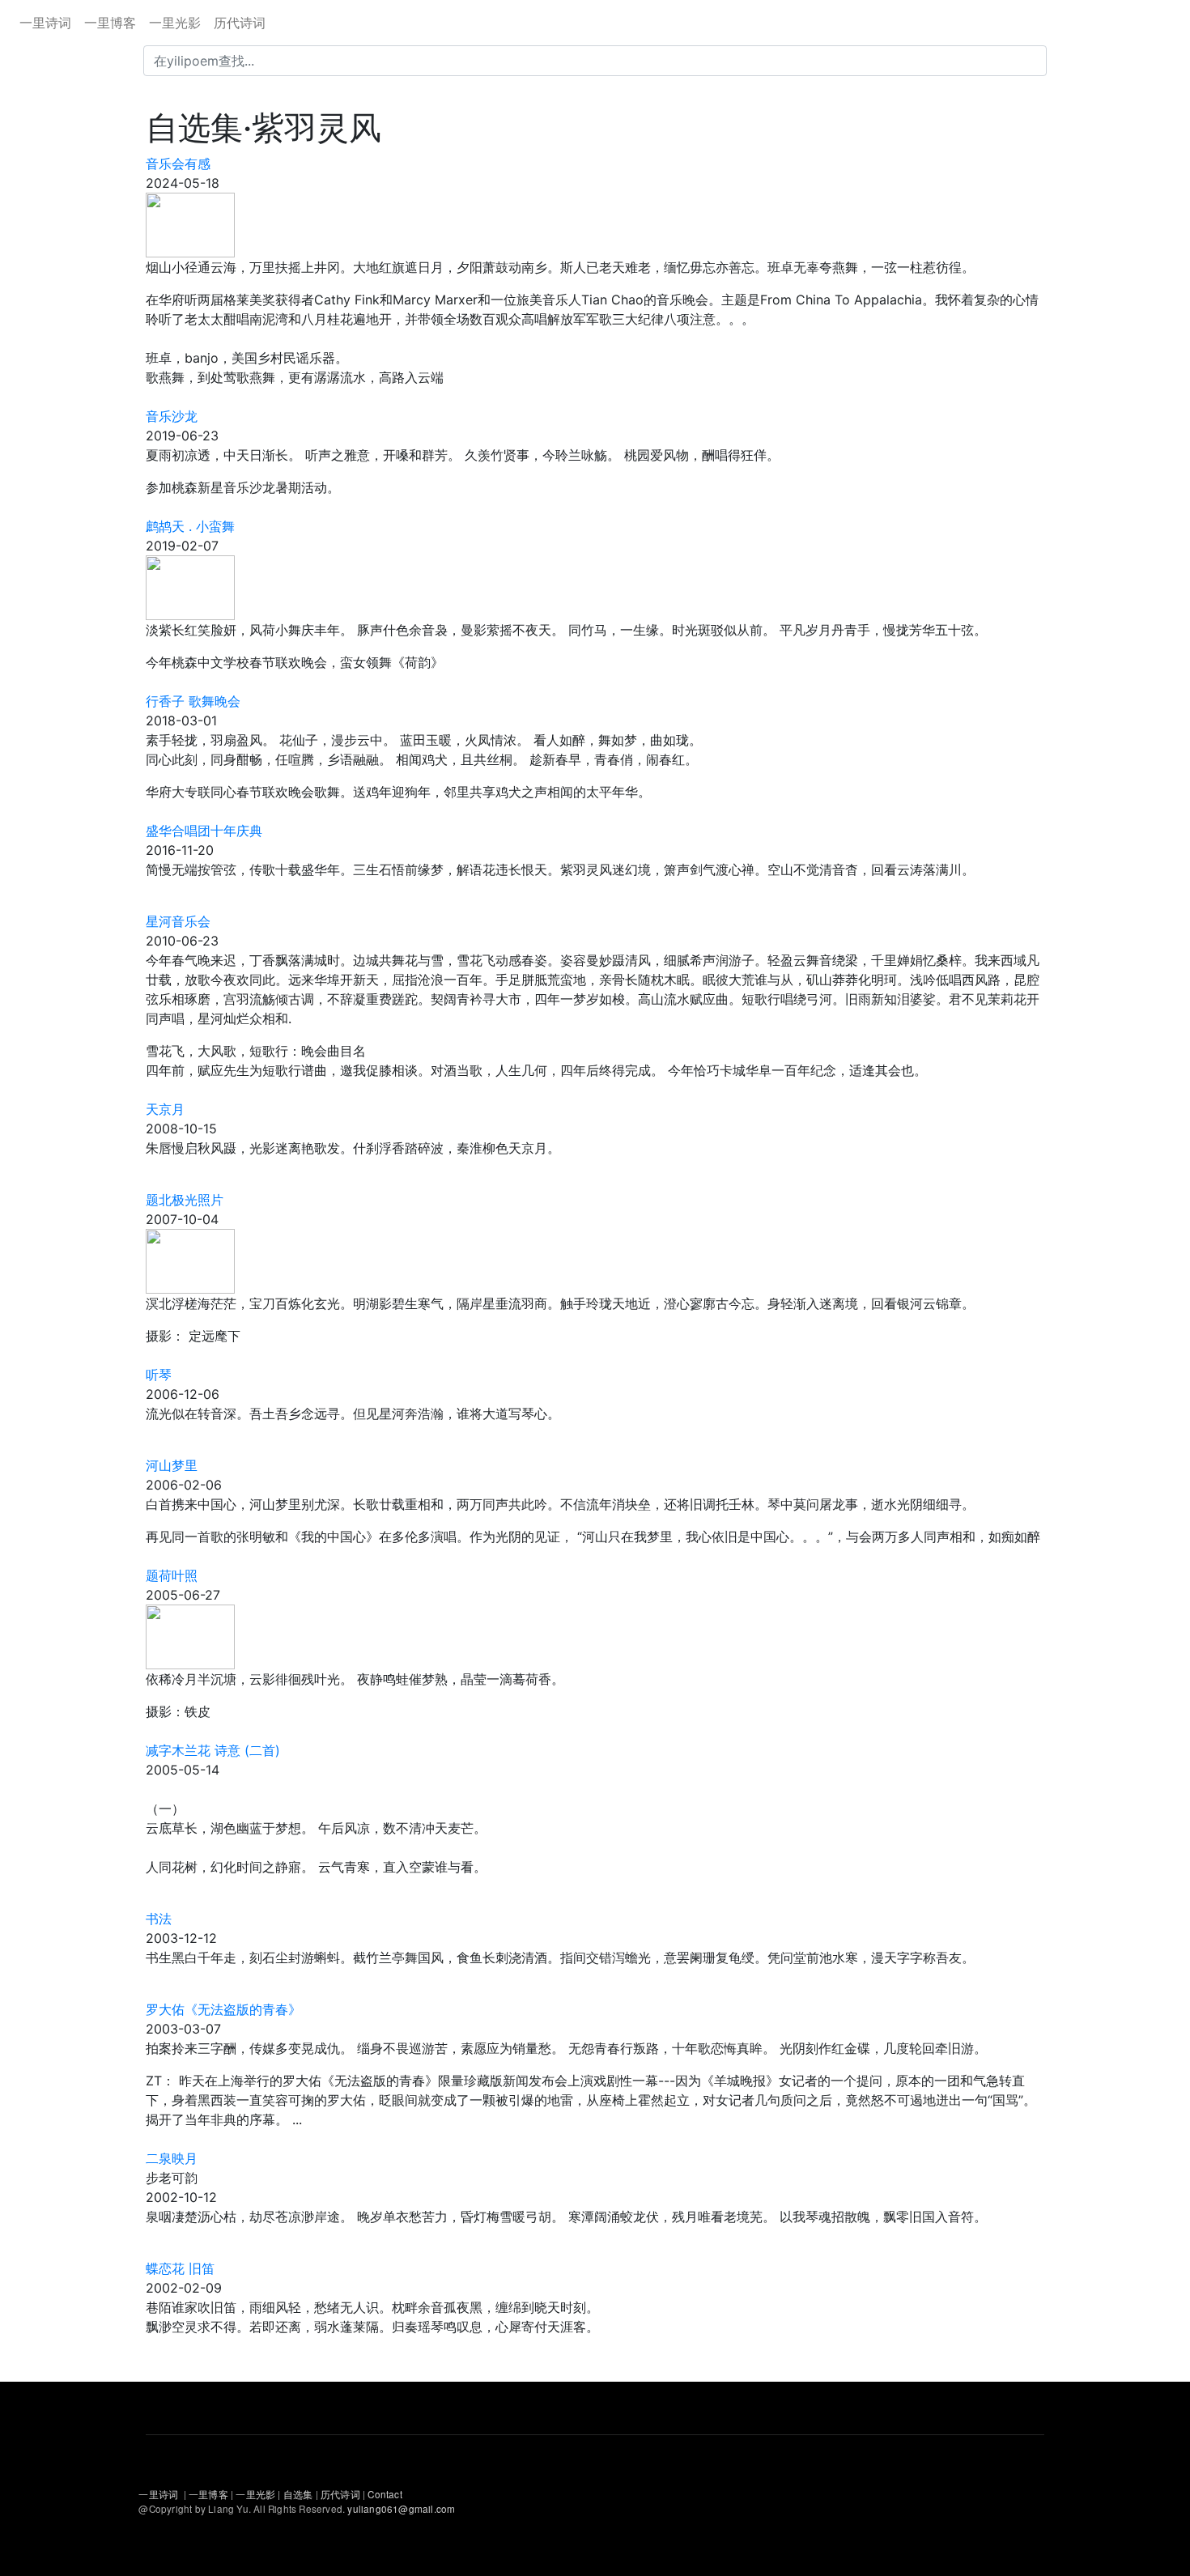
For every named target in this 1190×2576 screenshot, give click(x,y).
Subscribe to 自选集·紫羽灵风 (152, 2375)
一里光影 (175, 23)
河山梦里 (172, 1465)
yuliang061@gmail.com (401, 2509)
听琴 (159, 1375)
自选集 (300, 2494)
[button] (190, 223)
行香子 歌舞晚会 (193, 701)
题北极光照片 (185, 1200)
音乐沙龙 (172, 416)
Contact (385, 2494)
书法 (159, 1919)
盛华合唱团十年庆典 (204, 831)
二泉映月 (172, 2158)
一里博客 (110, 23)
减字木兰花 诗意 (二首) (213, 1750)
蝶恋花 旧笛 (180, 2268)
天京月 (165, 1109)
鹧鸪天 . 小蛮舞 (190, 526)
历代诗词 (240, 23)
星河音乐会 (178, 921)
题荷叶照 (172, 1575)
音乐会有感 (178, 164)
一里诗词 (45, 23)
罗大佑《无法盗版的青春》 (223, 2009)
